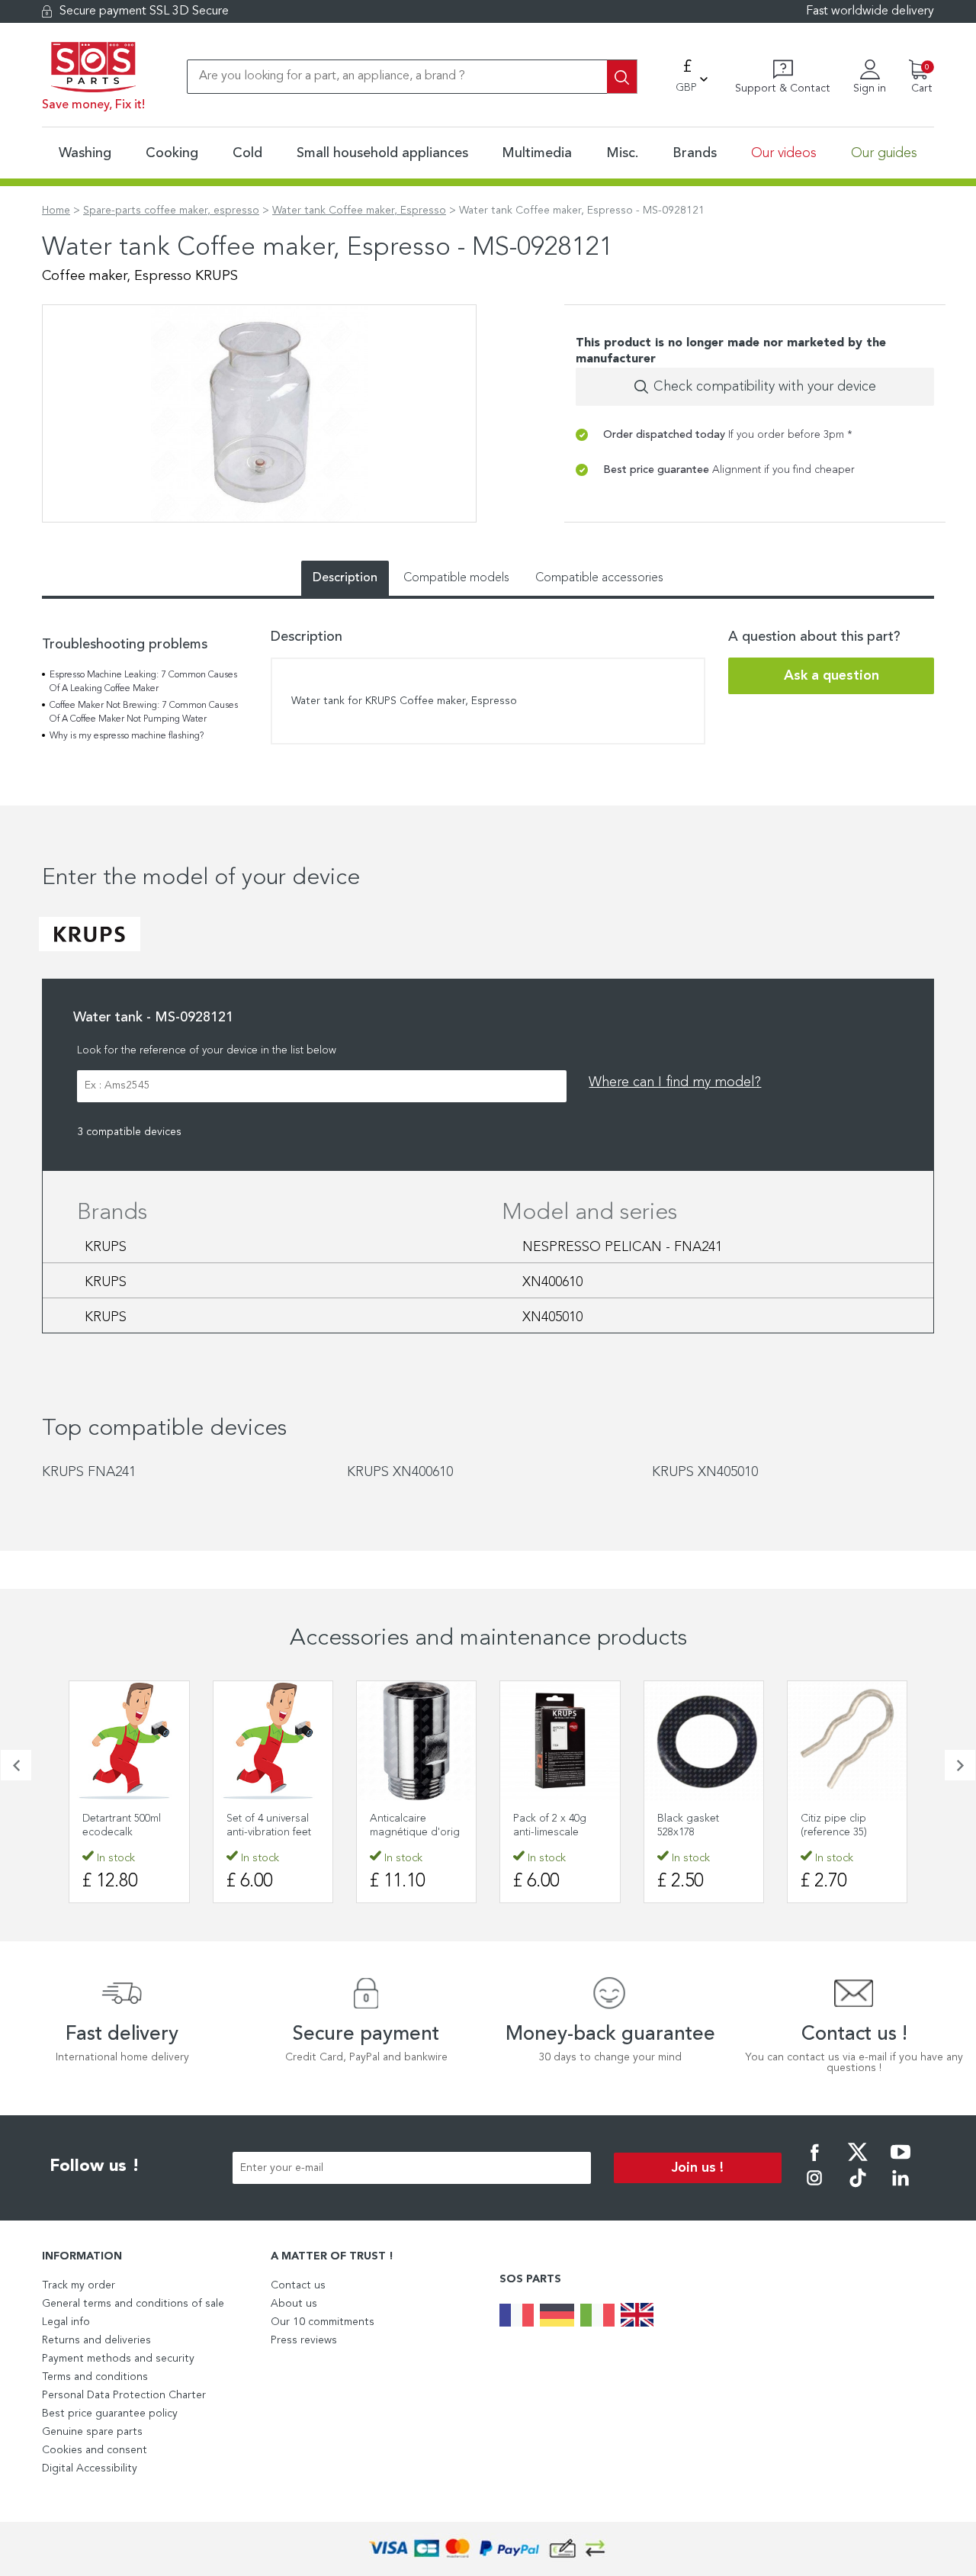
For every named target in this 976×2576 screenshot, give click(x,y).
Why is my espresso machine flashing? (127, 736)
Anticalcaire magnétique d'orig (415, 1825)
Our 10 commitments (323, 2322)
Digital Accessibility (90, 2468)
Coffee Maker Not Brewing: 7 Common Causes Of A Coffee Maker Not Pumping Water (144, 712)
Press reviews (304, 2340)
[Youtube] (901, 2163)
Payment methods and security (118, 2359)
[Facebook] (814, 2163)
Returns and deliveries (96, 2340)
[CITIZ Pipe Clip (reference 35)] (847, 1741)
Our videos (784, 153)
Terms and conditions (95, 2377)
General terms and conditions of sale (133, 2304)
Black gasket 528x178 (688, 1825)
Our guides (884, 153)
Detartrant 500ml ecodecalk (122, 1825)
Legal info (66, 2322)
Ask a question (832, 676)
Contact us (298, 2285)
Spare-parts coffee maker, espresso (171, 211)
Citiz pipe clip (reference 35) (834, 1825)
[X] (858, 2163)
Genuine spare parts (92, 2432)
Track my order (79, 2285)
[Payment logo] (488, 2549)
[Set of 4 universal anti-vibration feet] (273, 1741)
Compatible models (456, 578)
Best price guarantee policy (110, 2414)
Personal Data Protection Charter (124, 2395)
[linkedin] (901, 2188)
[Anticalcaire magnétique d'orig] (416, 1741)
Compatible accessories (599, 578)
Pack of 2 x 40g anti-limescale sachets (550, 1832)
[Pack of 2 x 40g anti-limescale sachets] (560, 1741)
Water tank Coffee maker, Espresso (359, 211)
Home (56, 211)
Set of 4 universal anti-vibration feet (269, 1825)
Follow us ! (95, 2166)
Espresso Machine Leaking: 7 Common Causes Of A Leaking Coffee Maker (143, 682)
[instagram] (814, 2188)
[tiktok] (858, 2188)
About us (294, 2304)
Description (345, 578)
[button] (16, 1765)
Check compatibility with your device (765, 387)
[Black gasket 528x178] (704, 1741)
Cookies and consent (95, 2450)
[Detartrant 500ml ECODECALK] (129, 1741)
